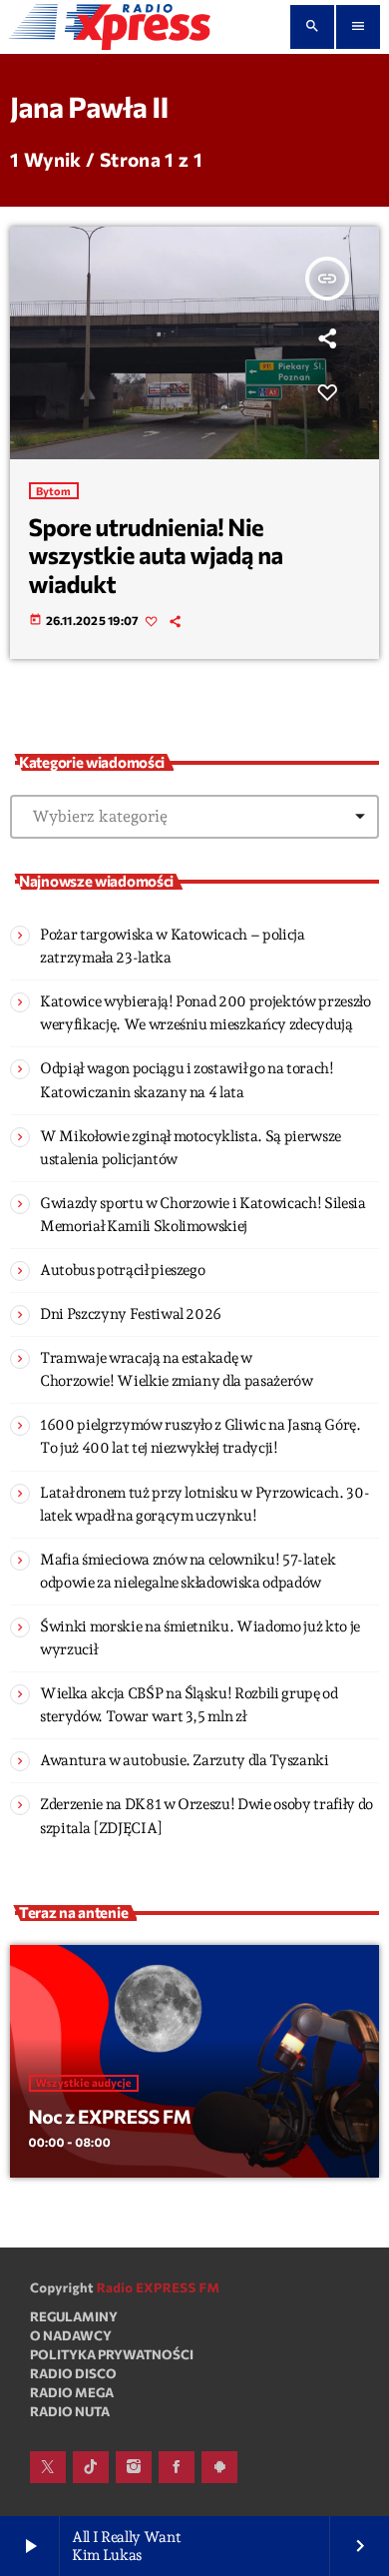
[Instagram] (134, 2467)
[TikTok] (91, 2467)
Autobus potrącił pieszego (122, 1270)
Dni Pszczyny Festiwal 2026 (131, 1314)
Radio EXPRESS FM (159, 2287)
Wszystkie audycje (84, 2083)
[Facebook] (177, 2467)
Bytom (54, 491)
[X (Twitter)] (48, 2467)
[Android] (219, 2467)
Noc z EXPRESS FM (110, 2116)
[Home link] (110, 27)
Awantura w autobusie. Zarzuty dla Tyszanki (185, 1760)
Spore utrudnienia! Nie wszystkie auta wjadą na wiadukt (156, 556)
